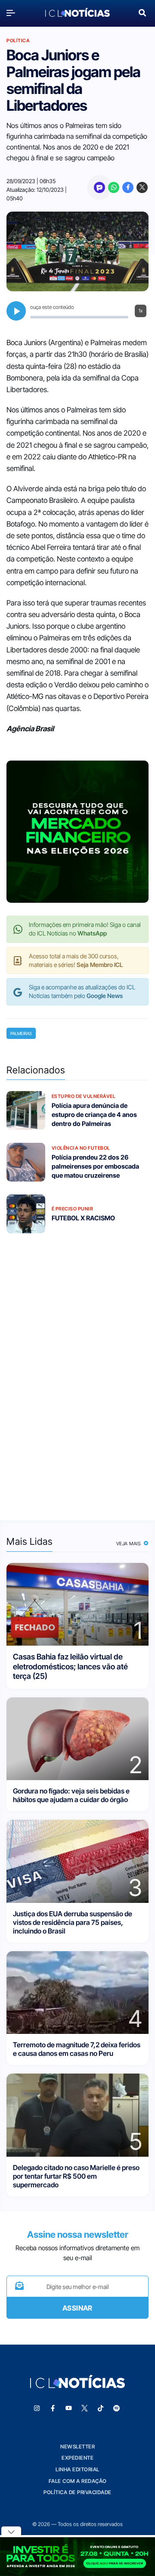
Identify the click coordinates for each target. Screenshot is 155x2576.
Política (18, 41)
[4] (77, 1992)
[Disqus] (77, 1371)
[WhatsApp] (114, 187)
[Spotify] (117, 2408)
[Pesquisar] (142, 12)
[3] (77, 1860)
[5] (77, 2114)
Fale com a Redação (78, 2481)
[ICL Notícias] (77, 12)
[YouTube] (69, 2408)
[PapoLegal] (99, 187)
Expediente (77, 2458)
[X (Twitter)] (142, 187)
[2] (77, 1738)
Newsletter (77, 2447)
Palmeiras (21, 1033)
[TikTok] (101, 2408)
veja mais (129, 1544)
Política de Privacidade (77, 2492)
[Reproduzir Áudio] (16, 311)
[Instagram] (37, 2408)
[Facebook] (128, 187)
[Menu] (13, 13)
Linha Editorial (77, 2469)
